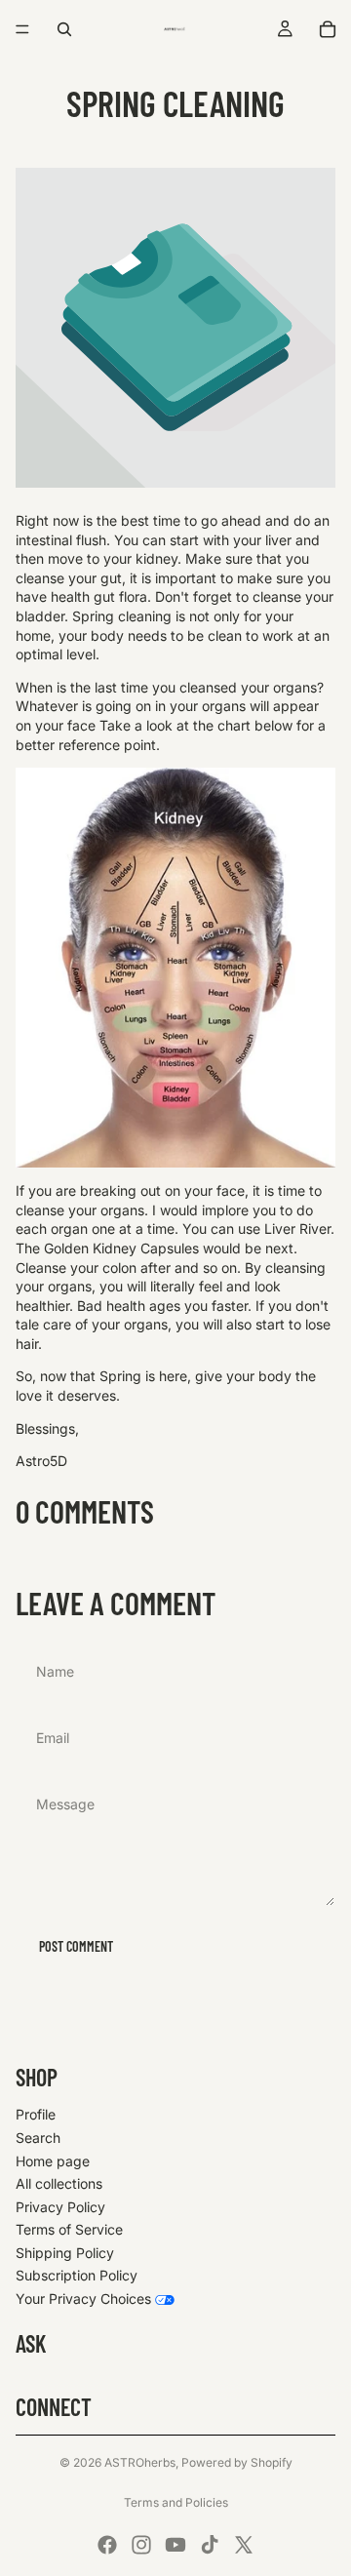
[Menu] (22, 29)
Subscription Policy (77, 2275)
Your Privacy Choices (83, 2299)
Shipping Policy (65, 2253)
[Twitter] (244, 2545)
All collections (59, 2183)
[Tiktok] (210, 2545)
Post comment (76, 1946)
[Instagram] (141, 2545)
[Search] (64, 29)
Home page (53, 2161)
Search (38, 2138)
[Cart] (328, 29)
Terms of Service (69, 2229)
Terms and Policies (176, 2502)
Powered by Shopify (237, 2462)
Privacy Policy (60, 2207)
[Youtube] (175, 2545)
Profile (36, 2114)
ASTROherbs (140, 2462)
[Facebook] (107, 2545)
